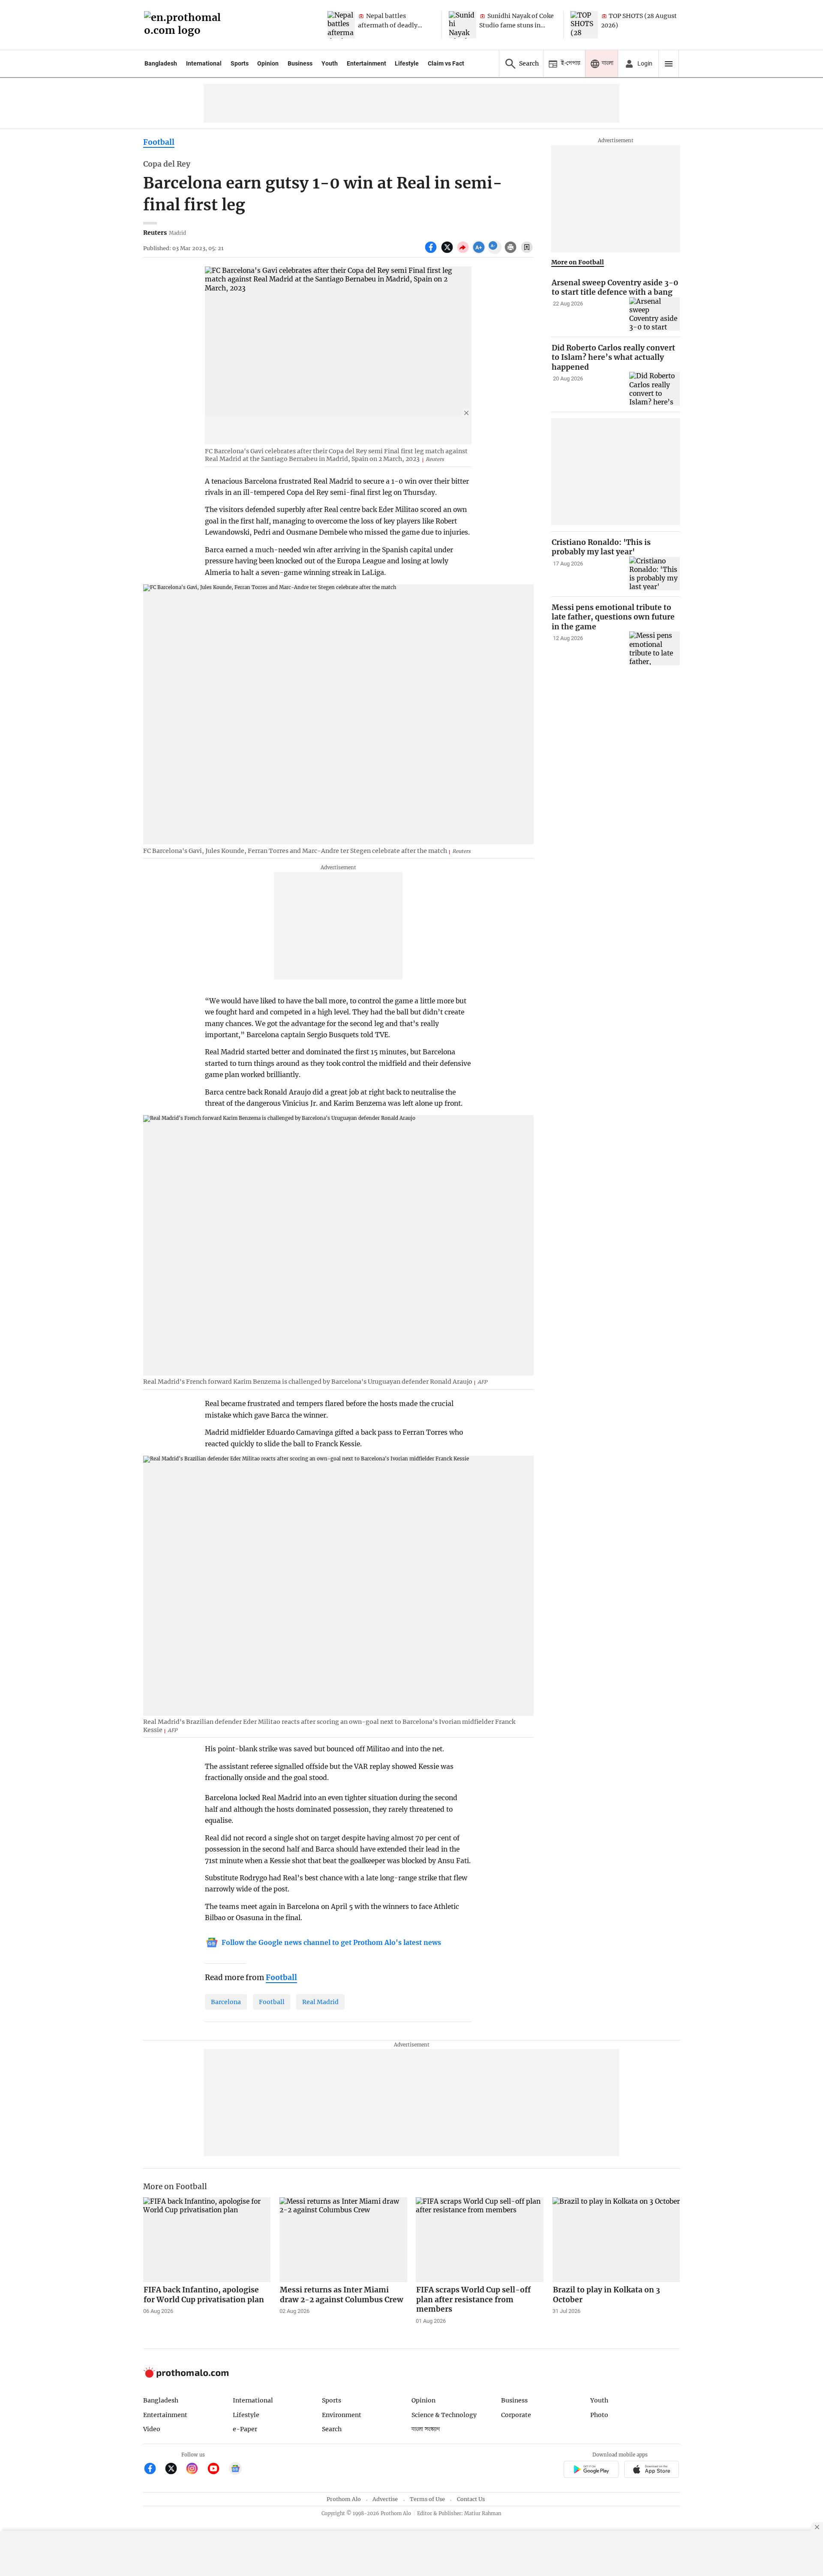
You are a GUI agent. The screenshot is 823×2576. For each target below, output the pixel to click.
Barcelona (226, 2002)
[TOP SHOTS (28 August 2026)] (584, 25)
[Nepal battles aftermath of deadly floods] (341, 25)
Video (152, 2429)
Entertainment (366, 63)
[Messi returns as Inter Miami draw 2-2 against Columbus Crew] (343, 2240)
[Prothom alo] (185, 25)
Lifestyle (407, 63)
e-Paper (245, 2429)
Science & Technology (444, 2415)
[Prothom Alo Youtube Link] (217, 2470)
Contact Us (471, 2499)
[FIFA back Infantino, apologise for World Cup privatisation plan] (207, 2240)
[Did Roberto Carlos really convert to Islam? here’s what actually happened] (655, 389)
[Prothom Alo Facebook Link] (154, 2470)
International (204, 63)
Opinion (268, 63)
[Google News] (235, 2470)
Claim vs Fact (446, 63)
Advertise (385, 2499)
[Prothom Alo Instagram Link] (196, 2470)
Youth (330, 63)
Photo (599, 2415)
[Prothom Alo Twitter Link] (175, 2470)
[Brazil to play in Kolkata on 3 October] (616, 2240)
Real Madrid (320, 2002)
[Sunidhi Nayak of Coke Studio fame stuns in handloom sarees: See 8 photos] (463, 25)
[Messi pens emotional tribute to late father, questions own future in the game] (655, 648)
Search (332, 2429)
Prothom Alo (344, 2499)
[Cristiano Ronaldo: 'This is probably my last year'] (655, 573)
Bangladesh (161, 63)
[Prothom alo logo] (186, 2376)
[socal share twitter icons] (448, 252)
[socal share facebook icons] (432, 252)
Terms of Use (427, 2499)
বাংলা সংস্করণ (426, 2429)
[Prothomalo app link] (591, 2470)
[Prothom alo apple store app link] (652, 2470)
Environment (342, 2415)
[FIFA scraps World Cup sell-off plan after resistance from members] (480, 2240)
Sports (240, 63)
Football (159, 142)
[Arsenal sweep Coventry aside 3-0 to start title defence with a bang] (655, 314)
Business (300, 63)
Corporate (516, 2415)
